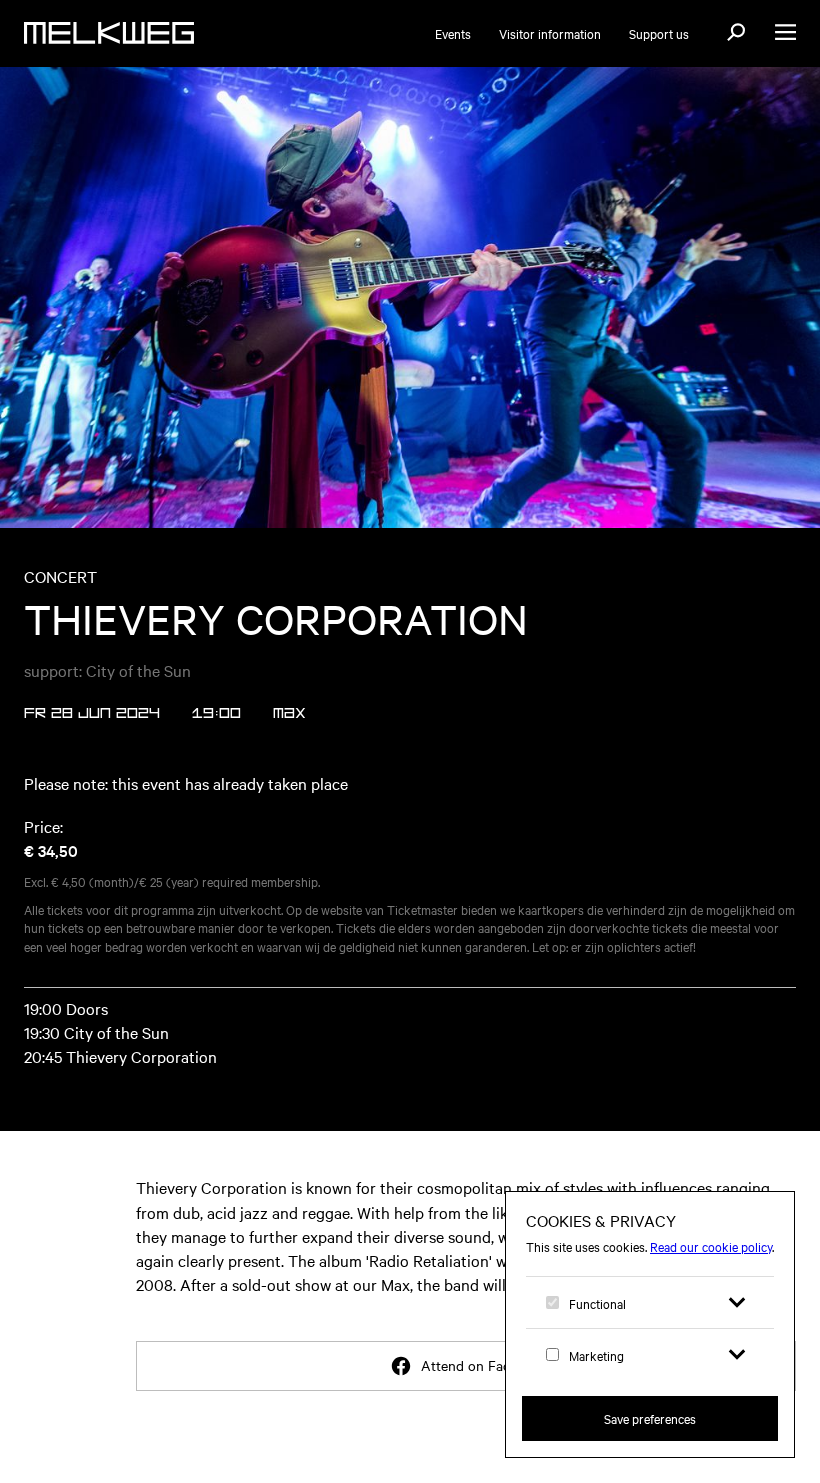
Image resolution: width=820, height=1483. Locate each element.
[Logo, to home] (109, 33)
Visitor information (550, 33)
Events (453, 33)
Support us (659, 33)
